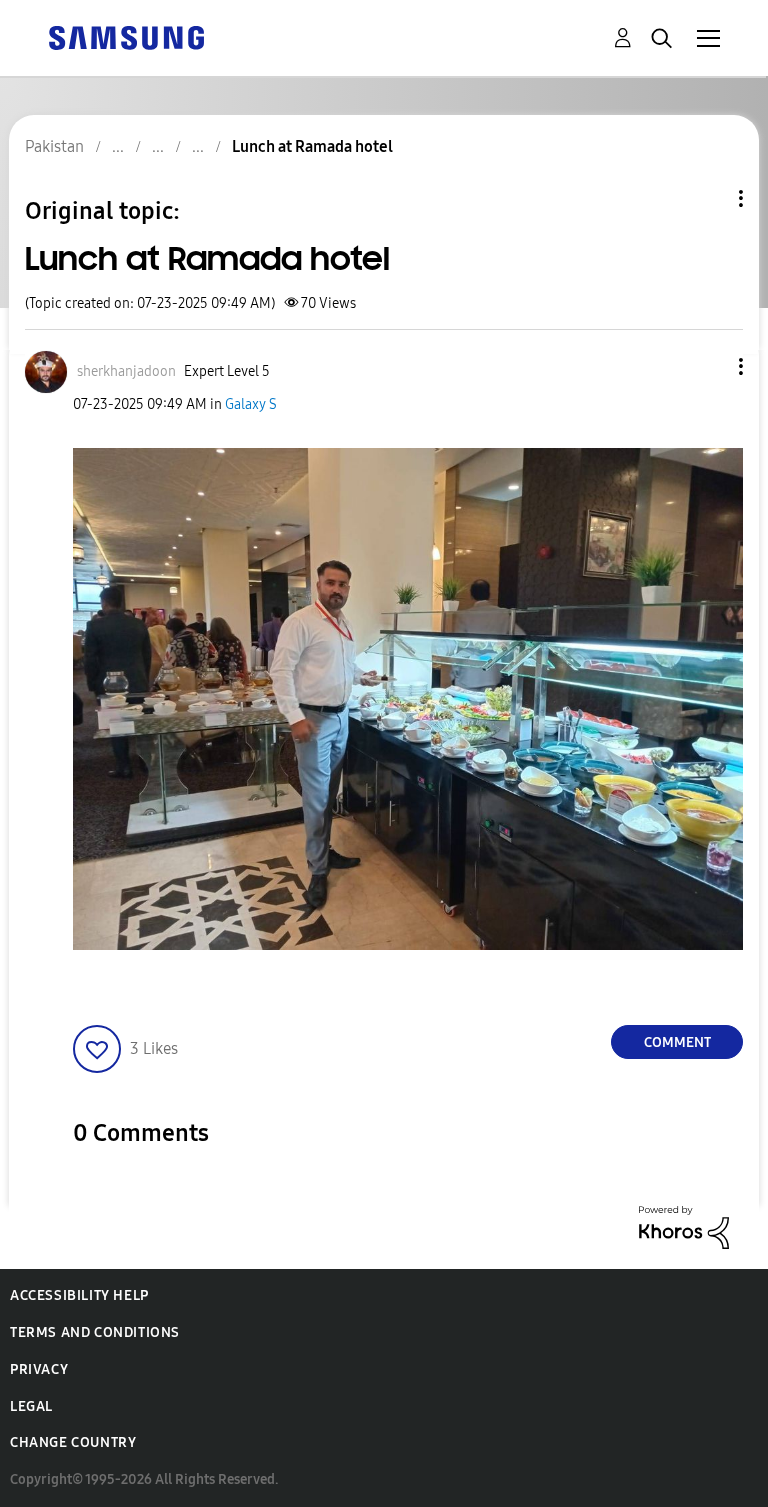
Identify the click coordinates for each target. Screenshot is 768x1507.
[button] (708, 366)
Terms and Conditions (95, 1332)
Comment (677, 1042)
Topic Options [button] (707, 198)
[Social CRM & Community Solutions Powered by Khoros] (684, 1226)
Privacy (39, 1369)
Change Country (73, 1442)
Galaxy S (251, 404)
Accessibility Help (79, 1295)
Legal (31, 1406)
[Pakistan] (126, 36)
